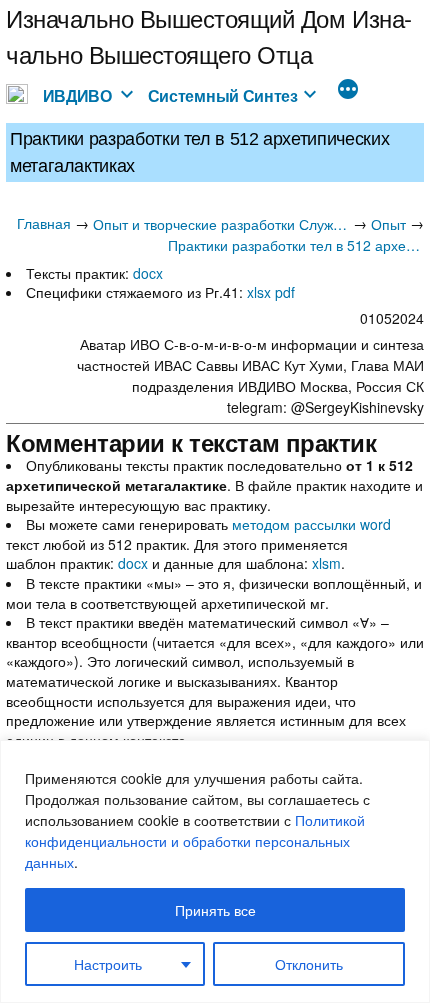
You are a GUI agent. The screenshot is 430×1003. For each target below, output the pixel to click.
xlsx (259, 292)
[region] (215, 871)
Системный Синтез (223, 95)
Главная (44, 223)
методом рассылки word (311, 524)
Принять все (215, 910)
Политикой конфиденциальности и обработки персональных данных (195, 841)
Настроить (108, 964)
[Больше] (348, 91)
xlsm (326, 563)
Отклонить (309, 964)
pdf (285, 292)
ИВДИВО (77, 95)
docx (148, 273)
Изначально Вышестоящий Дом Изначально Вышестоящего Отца (209, 35)
